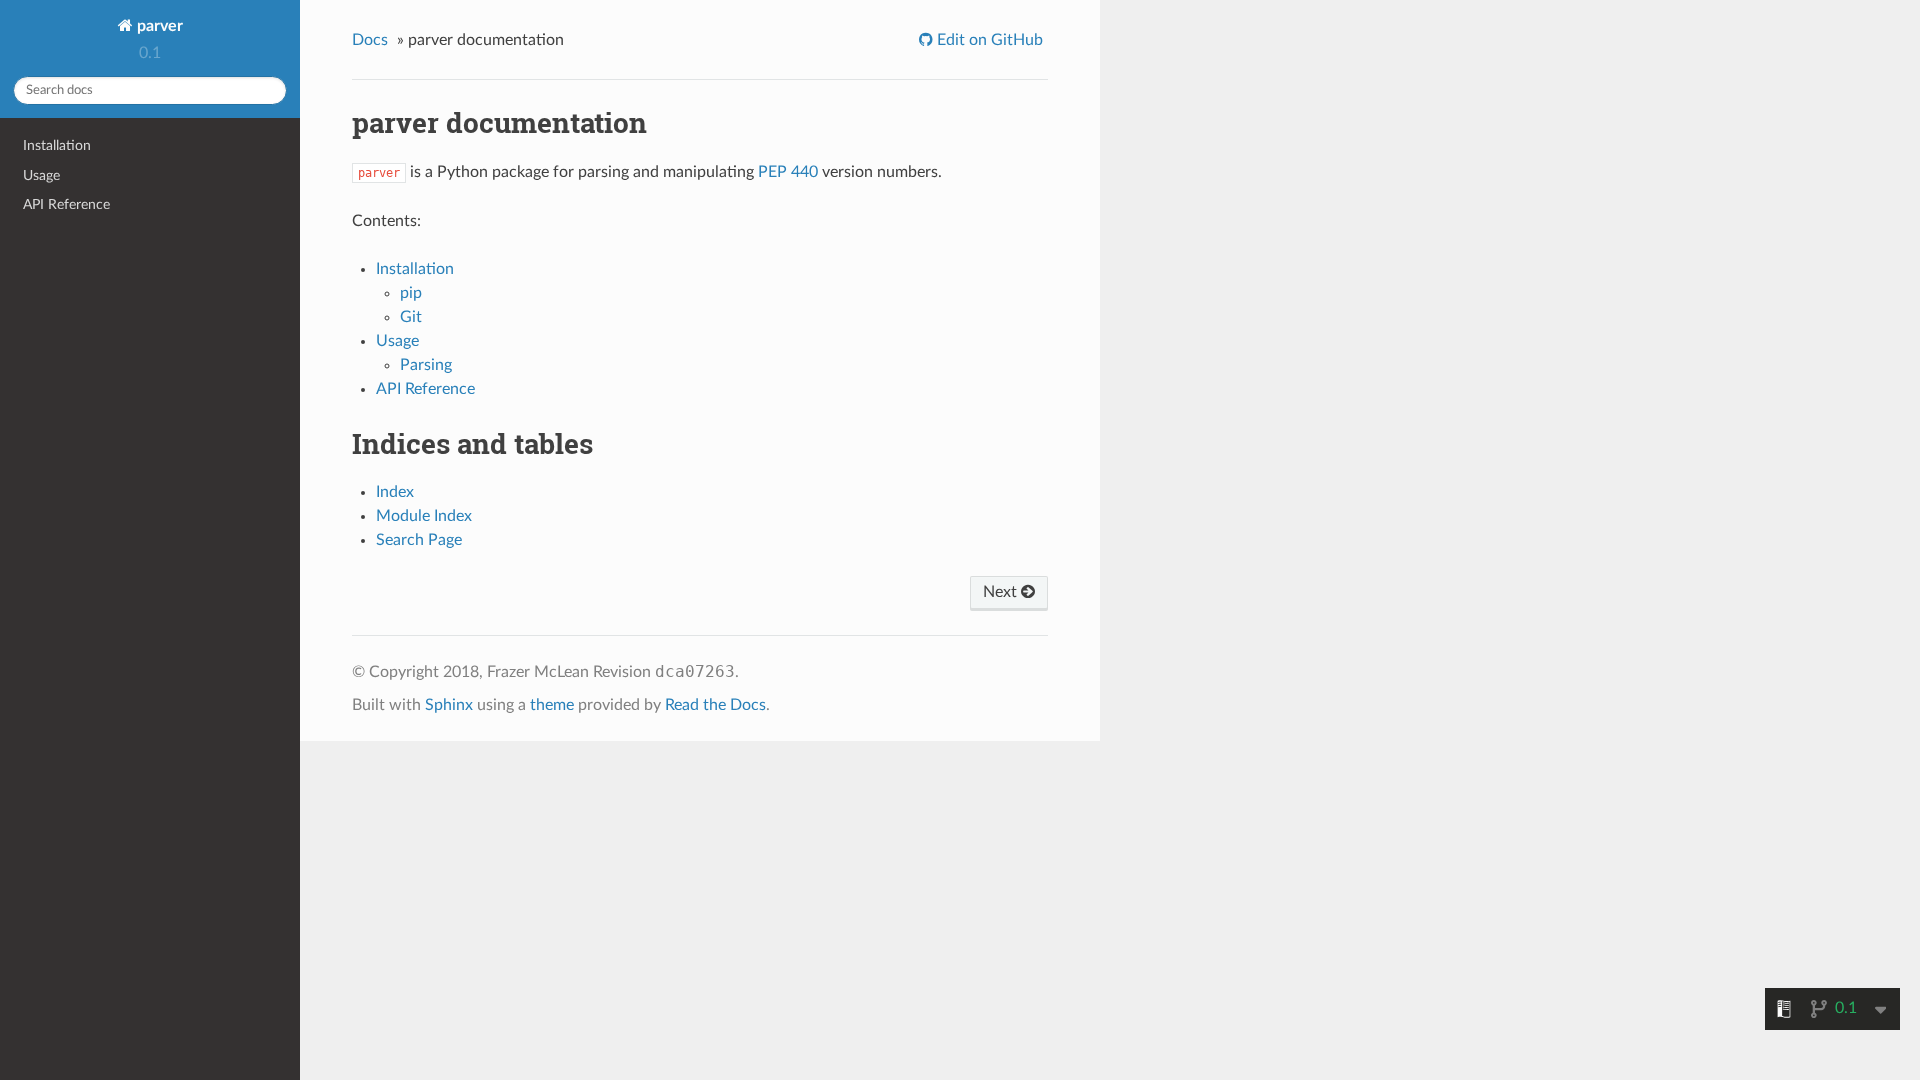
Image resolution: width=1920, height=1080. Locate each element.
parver (158, 26)
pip (411, 293)
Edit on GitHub (988, 40)
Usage (41, 175)
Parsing (426, 365)
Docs (370, 40)
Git (411, 317)
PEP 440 (788, 172)
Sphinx (449, 705)
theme (552, 705)
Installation (57, 145)
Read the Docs (715, 705)
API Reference (66, 204)
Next (1002, 592)
